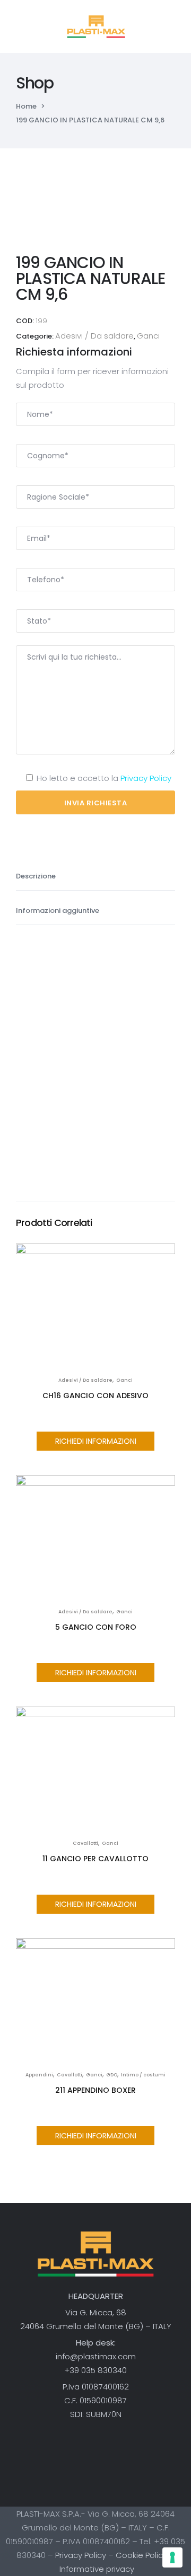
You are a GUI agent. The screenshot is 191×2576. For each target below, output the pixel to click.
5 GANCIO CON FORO (96, 1627)
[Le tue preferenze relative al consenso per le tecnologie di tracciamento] (172, 2557)
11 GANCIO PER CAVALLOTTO (95, 1859)
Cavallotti (85, 1843)
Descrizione (37, 876)
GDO (112, 2075)
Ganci (148, 336)
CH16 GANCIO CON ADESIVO (95, 1396)
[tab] (95, 873)
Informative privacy (97, 2569)
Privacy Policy (146, 778)
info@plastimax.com (96, 2356)
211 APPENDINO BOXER (95, 2090)
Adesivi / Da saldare (94, 336)
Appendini (39, 2075)
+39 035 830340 (95, 2370)
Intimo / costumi (143, 2075)
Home (26, 106)
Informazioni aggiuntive (58, 911)
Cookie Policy (141, 2555)
